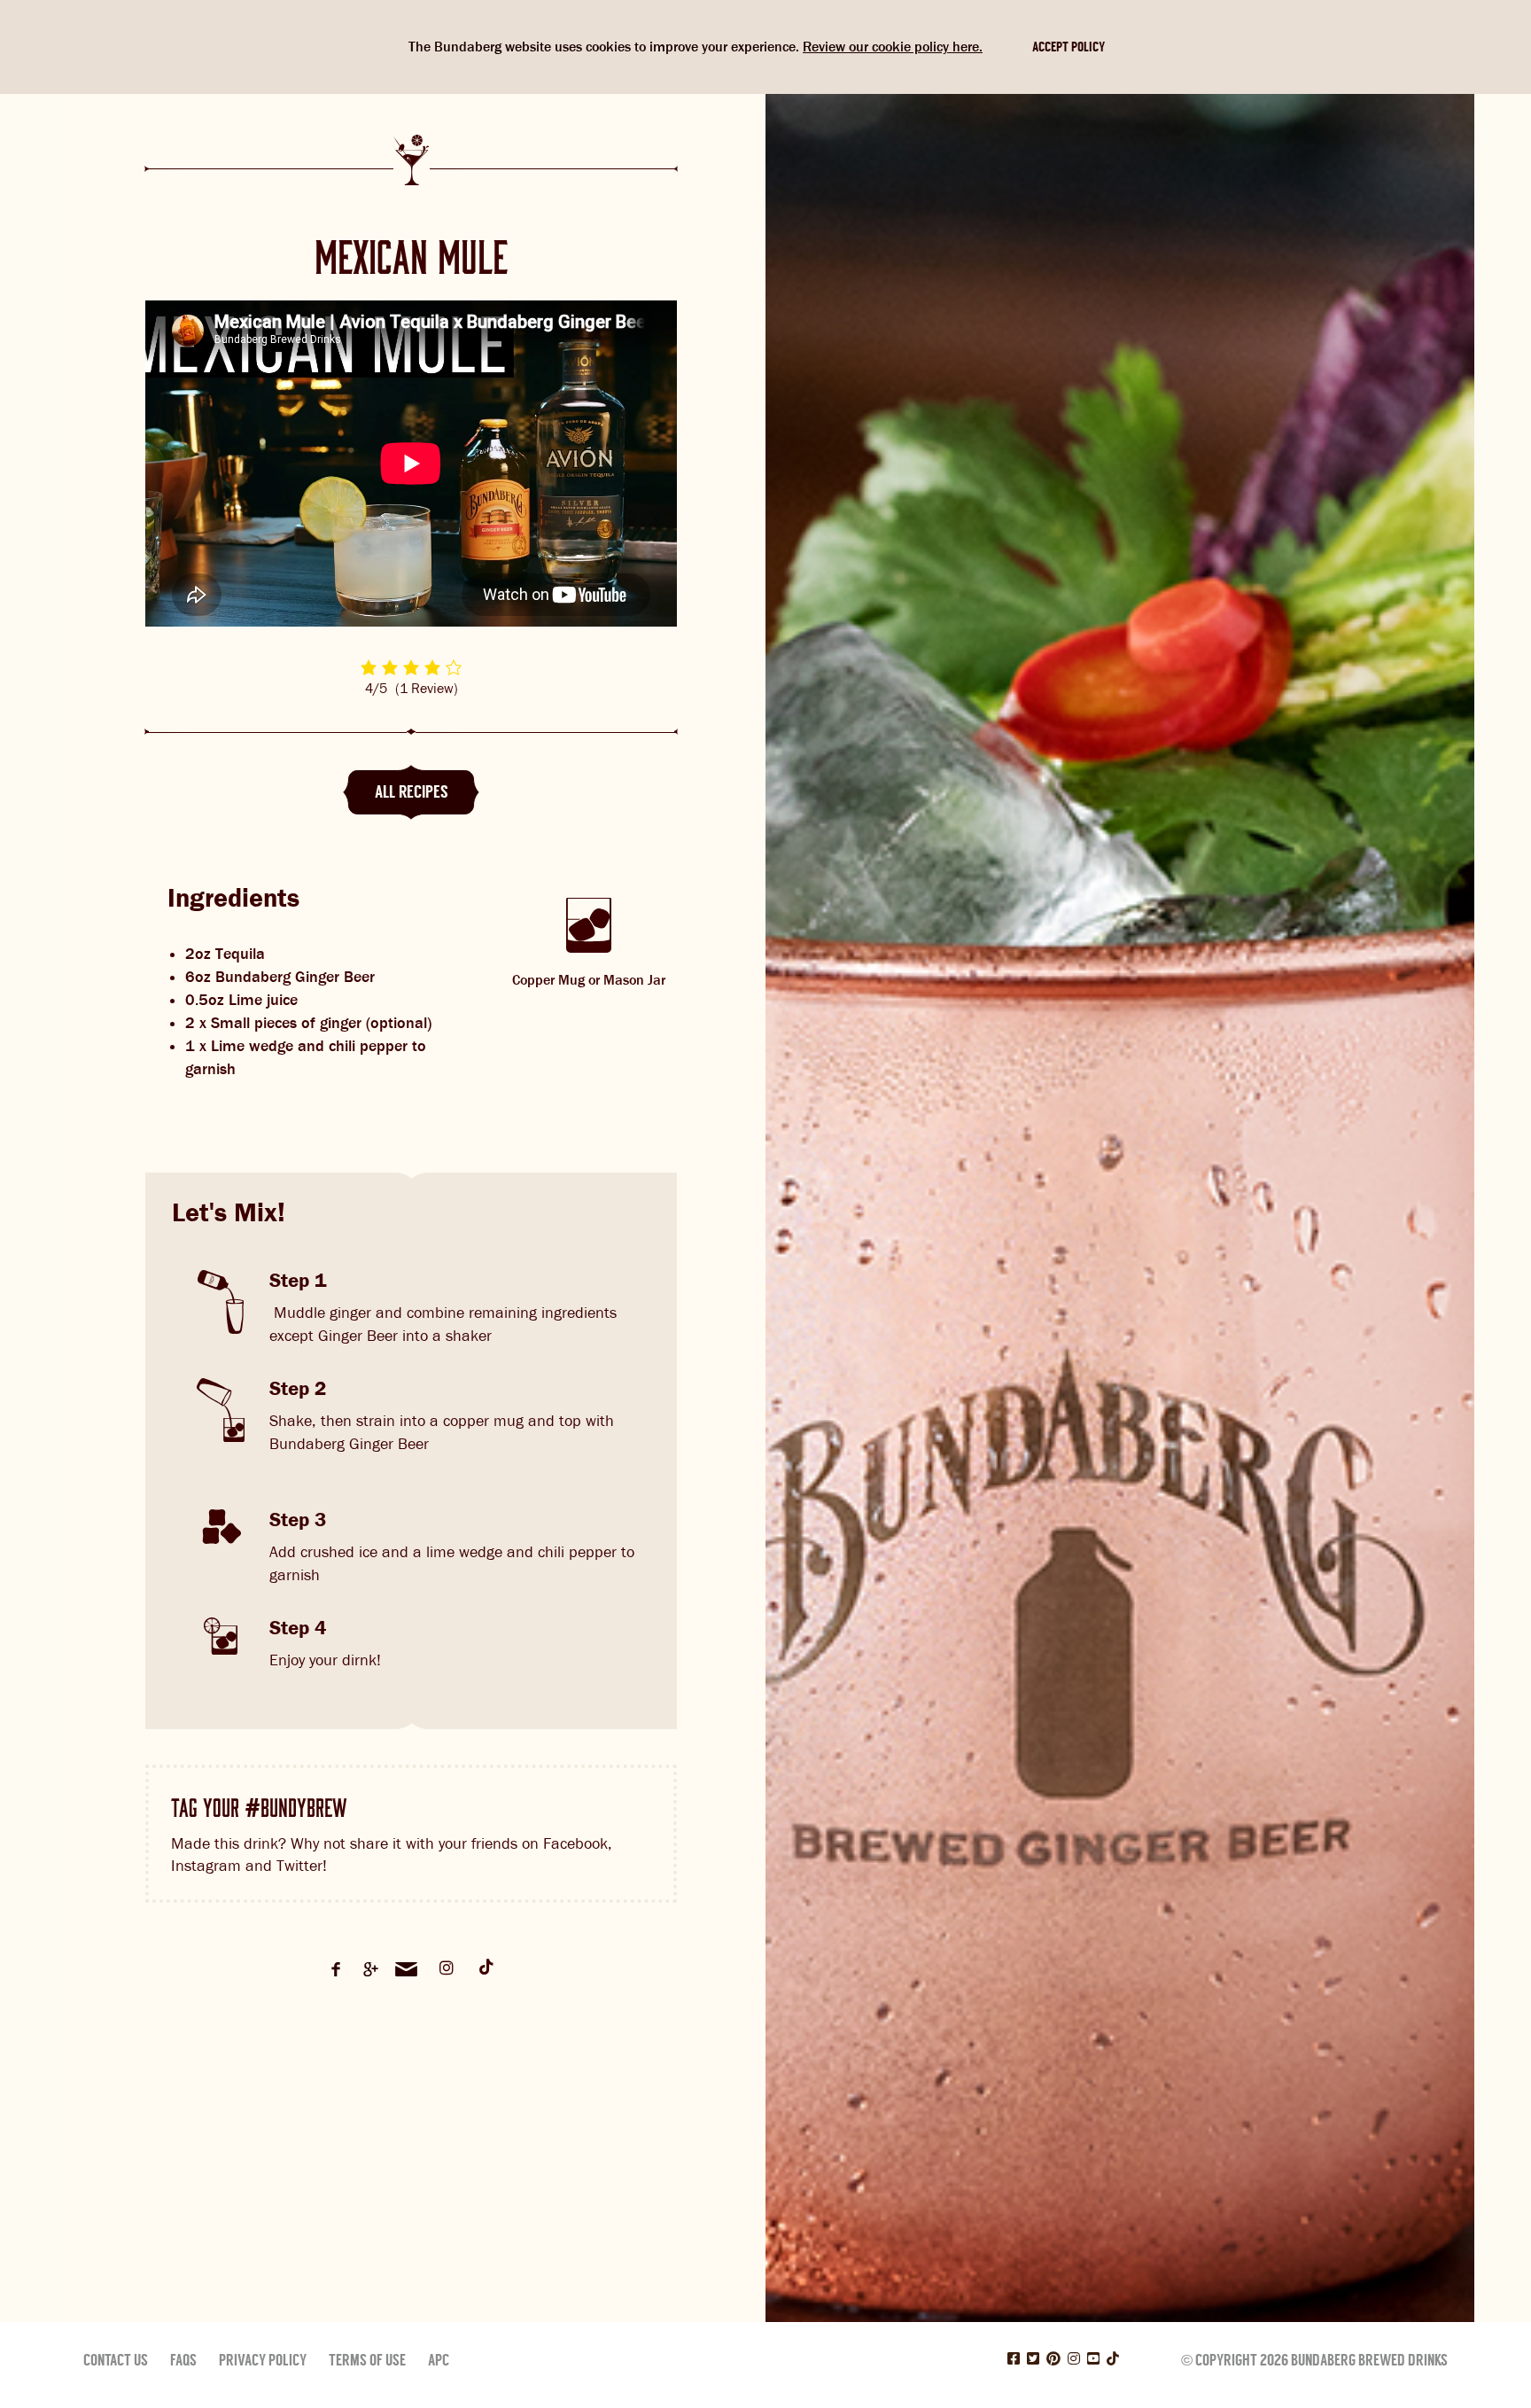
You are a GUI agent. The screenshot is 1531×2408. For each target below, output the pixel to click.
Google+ (371, 1969)
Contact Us (116, 2360)
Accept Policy (1069, 47)
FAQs (183, 2360)
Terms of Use (367, 2360)
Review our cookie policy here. (893, 47)
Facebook (336, 1969)
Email (407, 1969)
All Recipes (412, 792)
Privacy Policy (263, 2360)
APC (439, 2360)
